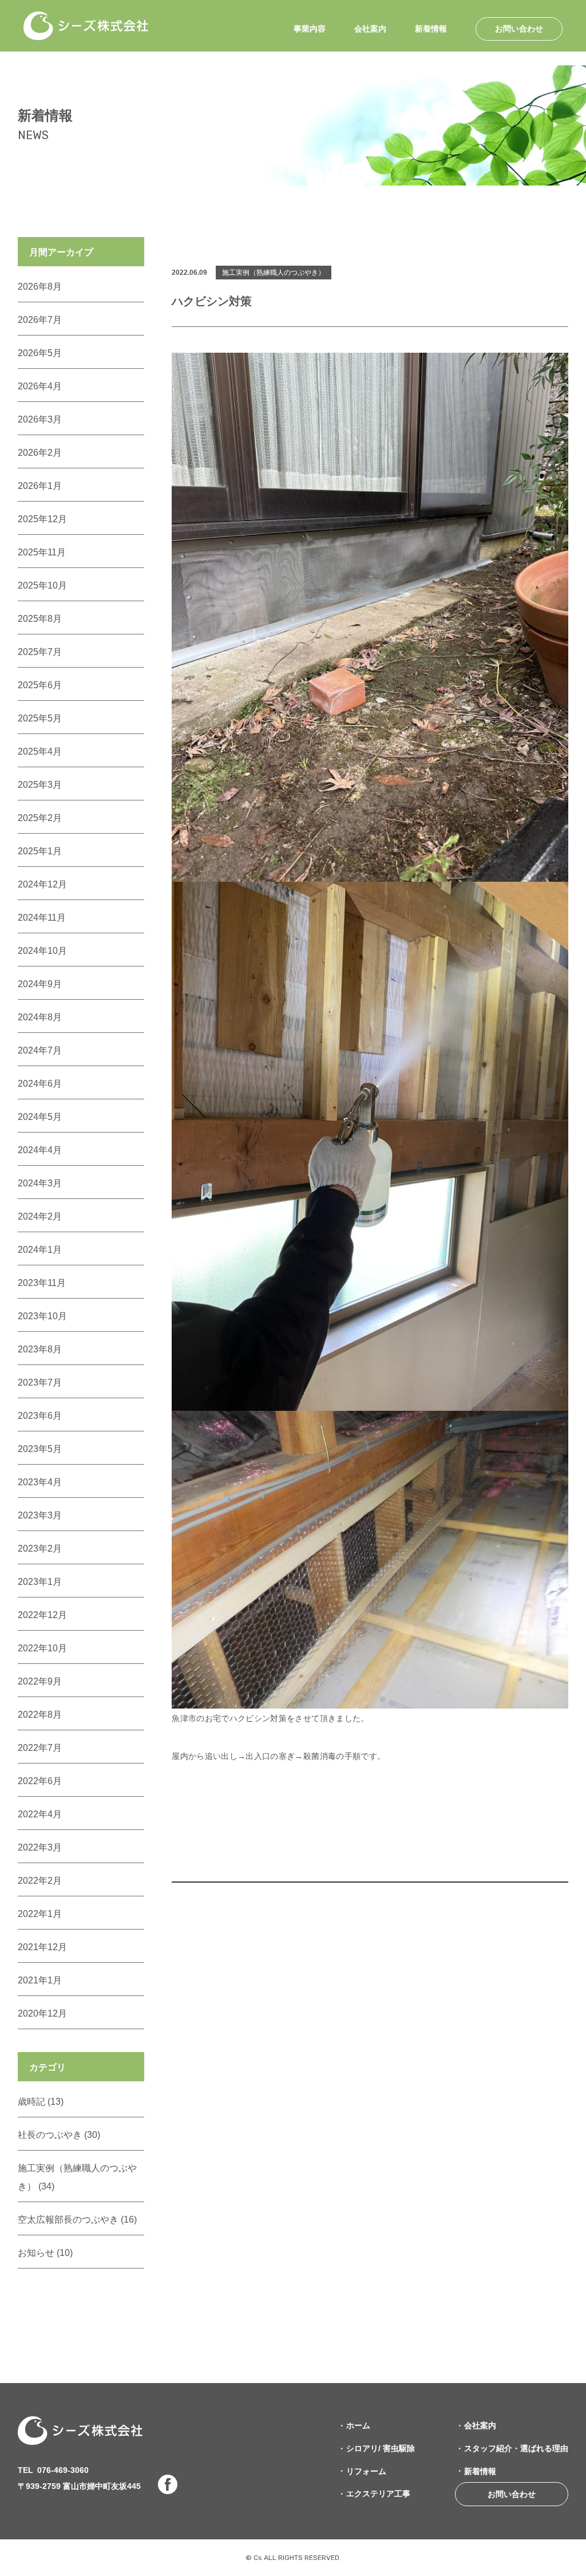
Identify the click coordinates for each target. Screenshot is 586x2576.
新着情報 (431, 29)
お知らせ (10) (45, 2253)
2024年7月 (40, 1050)
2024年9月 (40, 984)
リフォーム (366, 2471)
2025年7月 (40, 652)
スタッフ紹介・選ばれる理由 (516, 2448)
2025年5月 (40, 718)
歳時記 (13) (41, 2102)
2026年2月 (40, 453)
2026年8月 (40, 287)
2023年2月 (40, 1549)
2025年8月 (40, 619)
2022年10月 (42, 1648)
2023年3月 (40, 1515)
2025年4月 (40, 752)
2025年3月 (40, 785)
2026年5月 (40, 353)
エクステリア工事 (378, 2494)
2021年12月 (42, 1947)
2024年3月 (40, 1183)
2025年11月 (42, 552)
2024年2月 (40, 1216)
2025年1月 (40, 851)
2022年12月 (42, 1615)
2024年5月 (40, 1117)
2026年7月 (40, 320)
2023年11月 (42, 1283)
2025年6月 (40, 685)
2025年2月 (40, 818)
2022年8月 (40, 1715)
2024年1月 (40, 1250)
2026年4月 (40, 386)
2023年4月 (40, 1482)
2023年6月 (40, 1416)
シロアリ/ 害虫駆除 (381, 2448)
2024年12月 (42, 884)
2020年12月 (42, 2013)
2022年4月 (40, 1814)
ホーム (358, 2425)
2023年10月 (42, 1316)
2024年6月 (40, 1084)
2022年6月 (40, 1781)
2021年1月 (40, 1980)
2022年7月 (40, 1748)
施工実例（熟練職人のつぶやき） (274, 273)
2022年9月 (40, 1681)
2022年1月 (40, 1914)
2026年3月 (40, 419)
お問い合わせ (519, 29)
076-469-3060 (63, 2470)
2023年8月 (40, 1349)
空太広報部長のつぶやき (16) (77, 2220)
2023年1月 (40, 1582)
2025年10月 (42, 585)
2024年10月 (42, 951)
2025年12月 (42, 519)
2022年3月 (40, 1847)
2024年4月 (40, 1150)
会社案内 (370, 29)
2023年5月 (40, 1449)
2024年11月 (42, 918)
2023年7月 (40, 1382)
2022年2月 (40, 1881)
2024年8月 (40, 1017)
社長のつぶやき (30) (59, 2135)
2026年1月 (40, 486)
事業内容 (310, 29)
